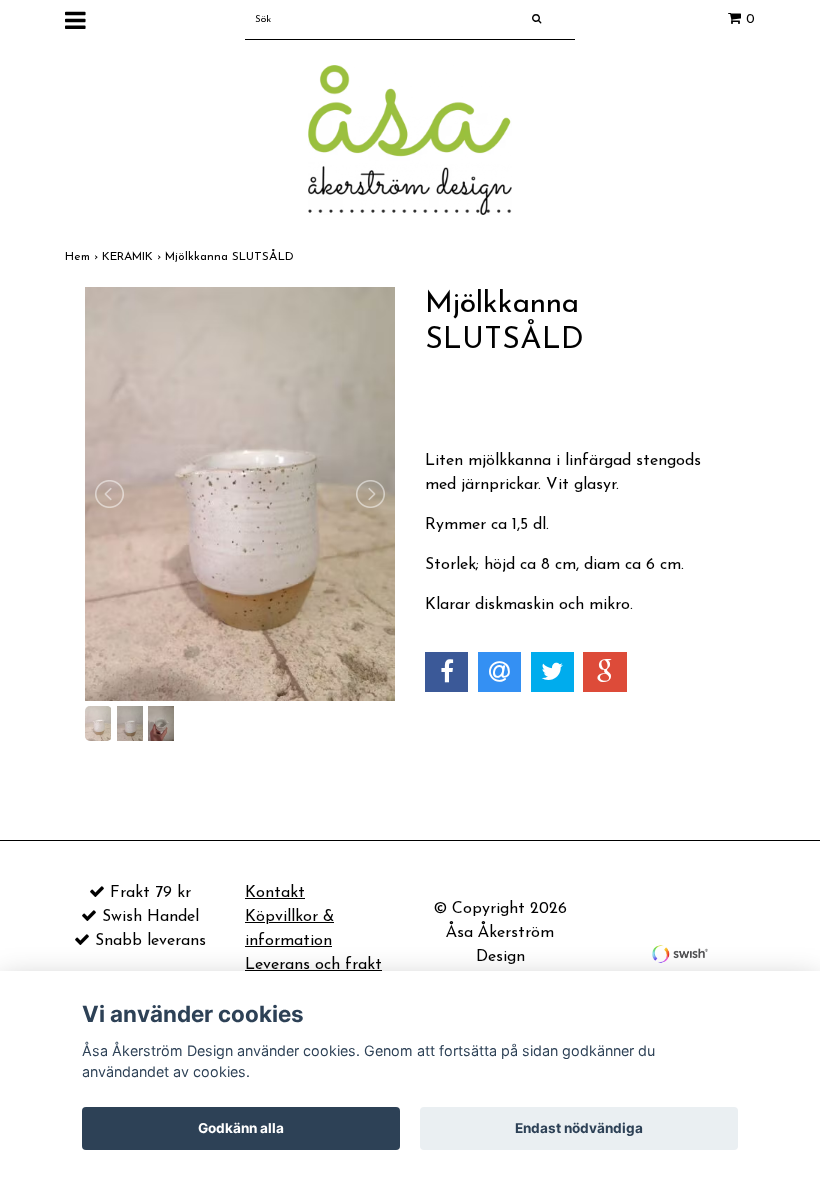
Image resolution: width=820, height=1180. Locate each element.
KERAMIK (133, 257)
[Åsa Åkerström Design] (410, 139)
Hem (83, 257)
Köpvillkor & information (289, 929)
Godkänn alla (241, 1128)
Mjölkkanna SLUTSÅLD (231, 257)
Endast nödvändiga (579, 1128)
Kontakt (275, 893)
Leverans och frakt (313, 965)
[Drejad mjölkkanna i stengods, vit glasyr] (240, 494)
